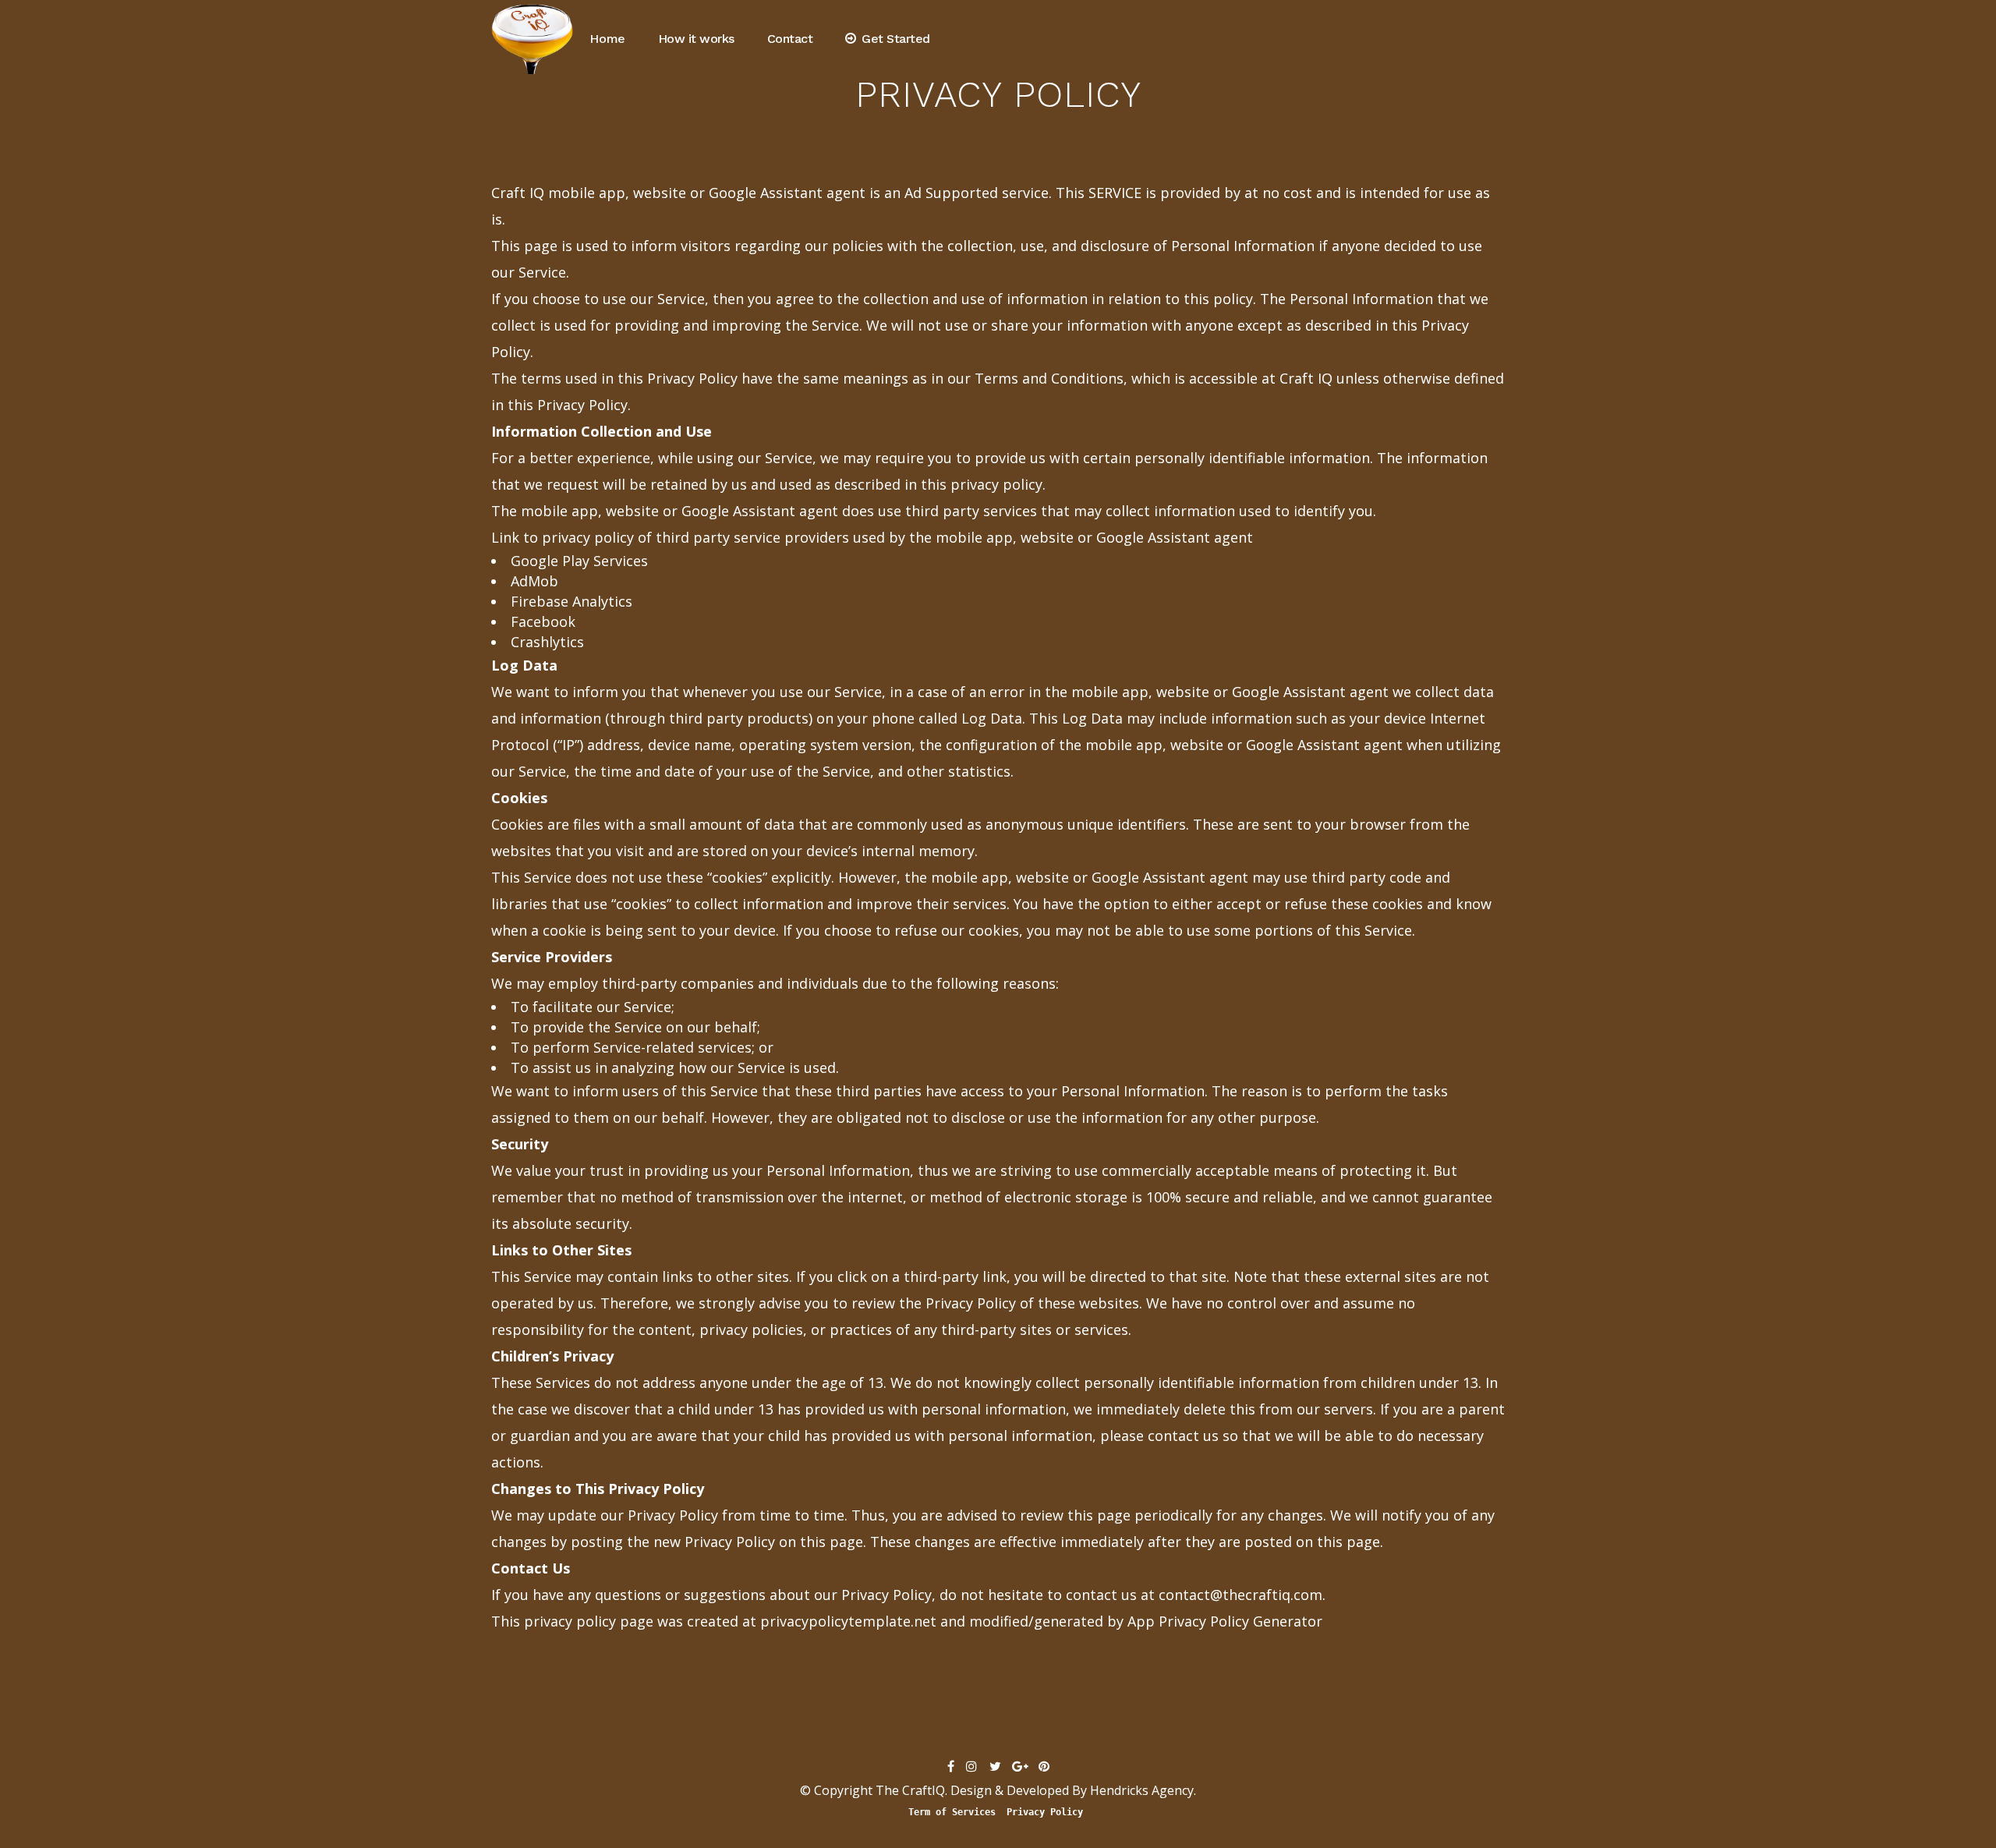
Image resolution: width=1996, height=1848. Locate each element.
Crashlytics (547, 642)
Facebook (543, 621)
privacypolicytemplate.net (848, 1621)
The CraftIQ (910, 1790)
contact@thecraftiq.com (1240, 1595)
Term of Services (952, 1812)
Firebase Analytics (572, 601)
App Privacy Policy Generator (1225, 1621)
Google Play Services (579, 561)
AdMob (534, 581)
